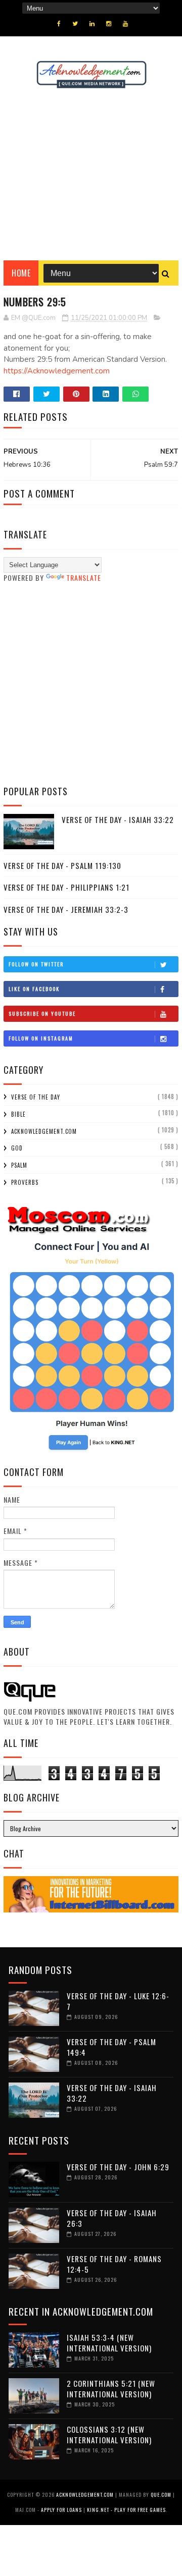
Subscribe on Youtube (42, 1013)
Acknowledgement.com (44, 1131)
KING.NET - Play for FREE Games (126, 2510)
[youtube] (125, 24)
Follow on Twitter (36, 964)
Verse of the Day (36, 1097)
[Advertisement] (91, 175)
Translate (84, 578)
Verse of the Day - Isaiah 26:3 (112, 2218)
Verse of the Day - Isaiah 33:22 (118, 819)
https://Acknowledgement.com (57, 371)
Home (21, 273)
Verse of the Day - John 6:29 (118, 2167)
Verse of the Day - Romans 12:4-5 (114, 2264)
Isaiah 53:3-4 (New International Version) (109, 2343)
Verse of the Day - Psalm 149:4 (111, 2047)
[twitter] (75, 24)
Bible (18, 1114)
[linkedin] (92, 24)
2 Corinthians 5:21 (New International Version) (111, 2389)
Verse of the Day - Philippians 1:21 (66, 887)
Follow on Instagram (41, 1038)
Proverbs (25, 1182)
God (17, 1148)
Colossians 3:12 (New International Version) (109, 2434)
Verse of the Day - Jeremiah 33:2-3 (66, 909)
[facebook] (59, 24)
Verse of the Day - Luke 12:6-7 (118, 2001)
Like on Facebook (34, 989)
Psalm (19, 1165)
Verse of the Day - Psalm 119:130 (62, 865)
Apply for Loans (61, 2510)
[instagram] (109, 24)
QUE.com (161, 2495)
